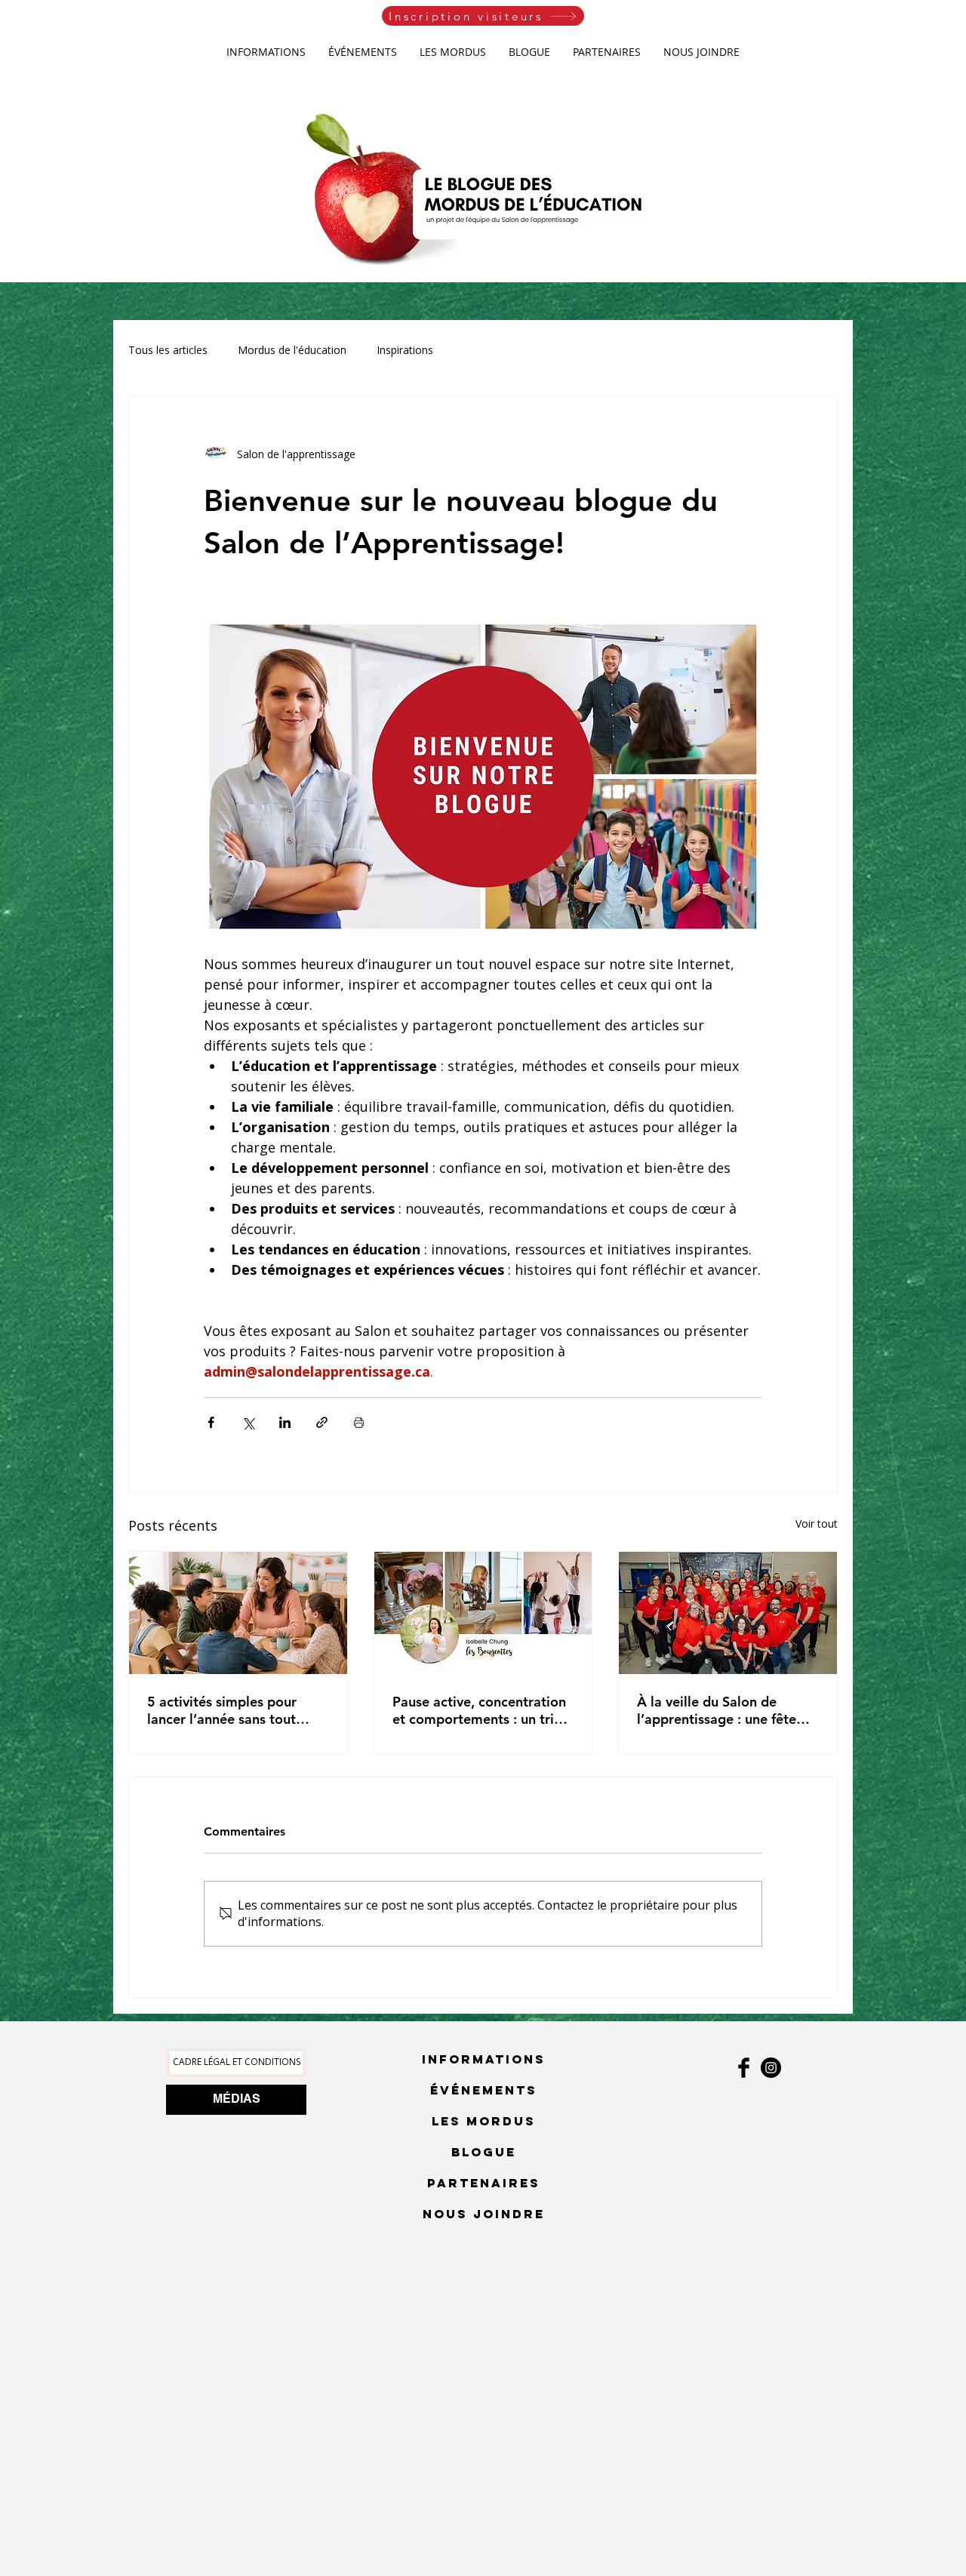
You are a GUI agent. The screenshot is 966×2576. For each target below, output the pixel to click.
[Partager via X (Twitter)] (248, 1422)
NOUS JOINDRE (484, 2214)
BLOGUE (484, 2152)
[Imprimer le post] (359, 1422)
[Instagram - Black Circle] (771, 2068)
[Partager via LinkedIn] (285, 1422)
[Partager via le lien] (322, 1422)
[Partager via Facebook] (211, 1422)
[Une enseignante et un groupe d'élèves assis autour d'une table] (238, 1613)
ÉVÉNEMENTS (484, 2090)
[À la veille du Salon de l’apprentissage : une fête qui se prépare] (728, 1613)
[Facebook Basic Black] (744, 2068)
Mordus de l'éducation (292, 350)
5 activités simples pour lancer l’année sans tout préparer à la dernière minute (222, 1710)
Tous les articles (168, 350)
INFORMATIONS (484, 2059)
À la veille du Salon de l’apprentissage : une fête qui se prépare (717, 1710)
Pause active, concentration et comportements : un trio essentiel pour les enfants (479, 1710)
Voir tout (817, 1523)
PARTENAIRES (484, 2183)
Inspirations (405, 350)
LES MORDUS (484, 2121)
